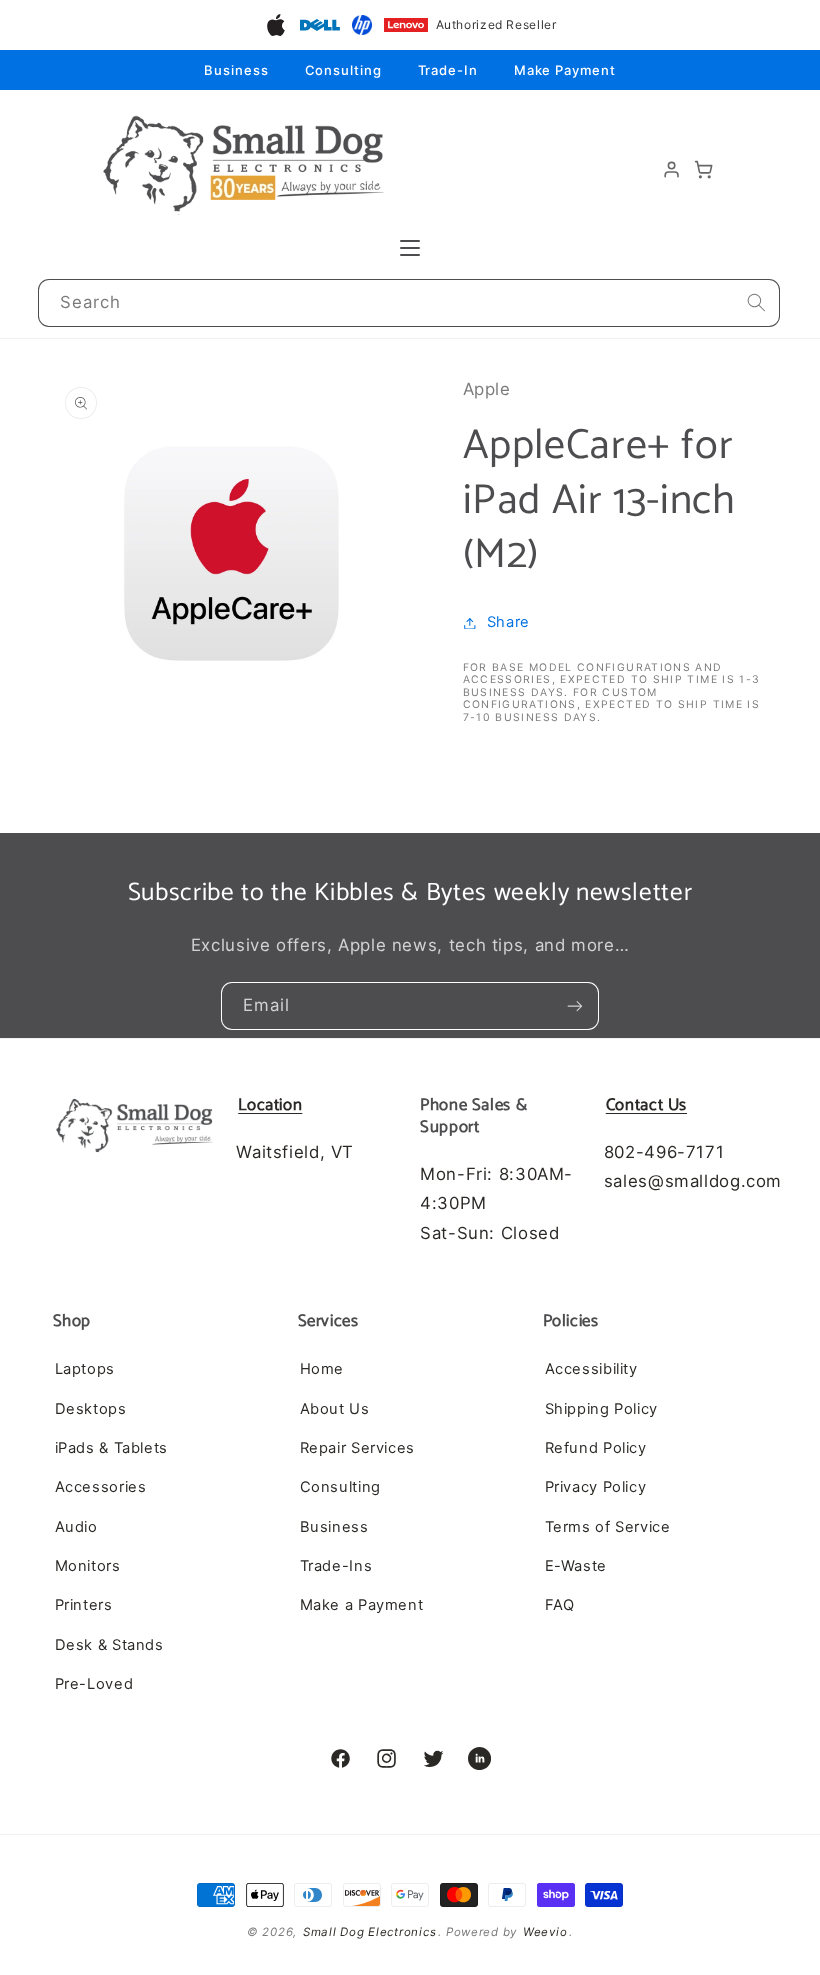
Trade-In (448, 70)
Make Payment (565, 70)
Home (322, 1369)
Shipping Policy (601, 1409)
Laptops (85, 1369)
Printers (84, 1605)
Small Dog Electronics (369, 1932)
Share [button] (508, 622)
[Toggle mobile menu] (410, 248)
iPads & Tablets (111, 1448)
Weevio (545, 1932)
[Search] (756, 303)
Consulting (343, 70)
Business (236, 70)
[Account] (672, 170)
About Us (335, 1409)
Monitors (88, 1566)
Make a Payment (362, 1605)
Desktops (91, 1409)
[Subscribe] (575, 1006)
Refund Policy (596, 1448)
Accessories (101, 1487)
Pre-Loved (94, 1684)
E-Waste (576, 1566)
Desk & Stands (109, 1645)
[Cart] (704, 170)
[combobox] (409, 303)
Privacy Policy (596, 1487)
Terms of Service (608, 1527)
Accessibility (591, 1369)
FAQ (560, 1605)
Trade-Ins (336, 1566)
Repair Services (357, 1448)
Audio (76, 1527)
